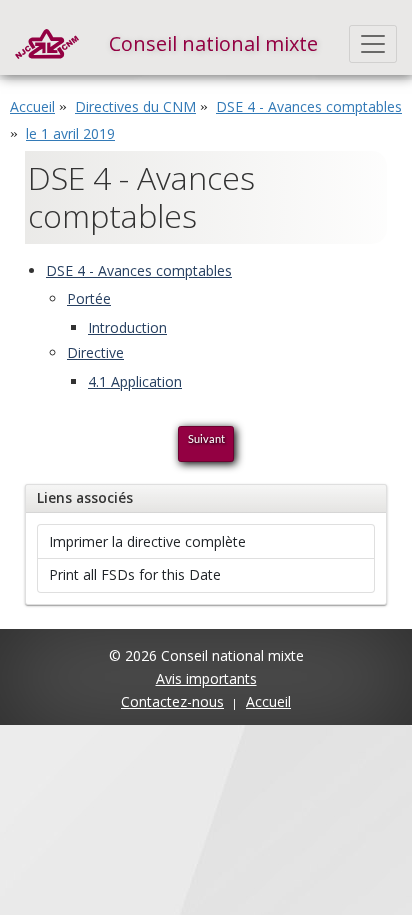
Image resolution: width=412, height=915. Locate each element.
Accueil (32, 106)
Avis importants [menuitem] (206, 678)
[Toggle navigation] (373, 44)
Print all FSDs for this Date (135, 574)
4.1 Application (135, 381)
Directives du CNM (135, 106)
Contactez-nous (172, 701)
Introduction (127, 327)
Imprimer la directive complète (147, 541)
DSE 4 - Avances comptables (309, 106)
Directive (95, 352)
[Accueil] (47, 44)
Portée (89, 298)
